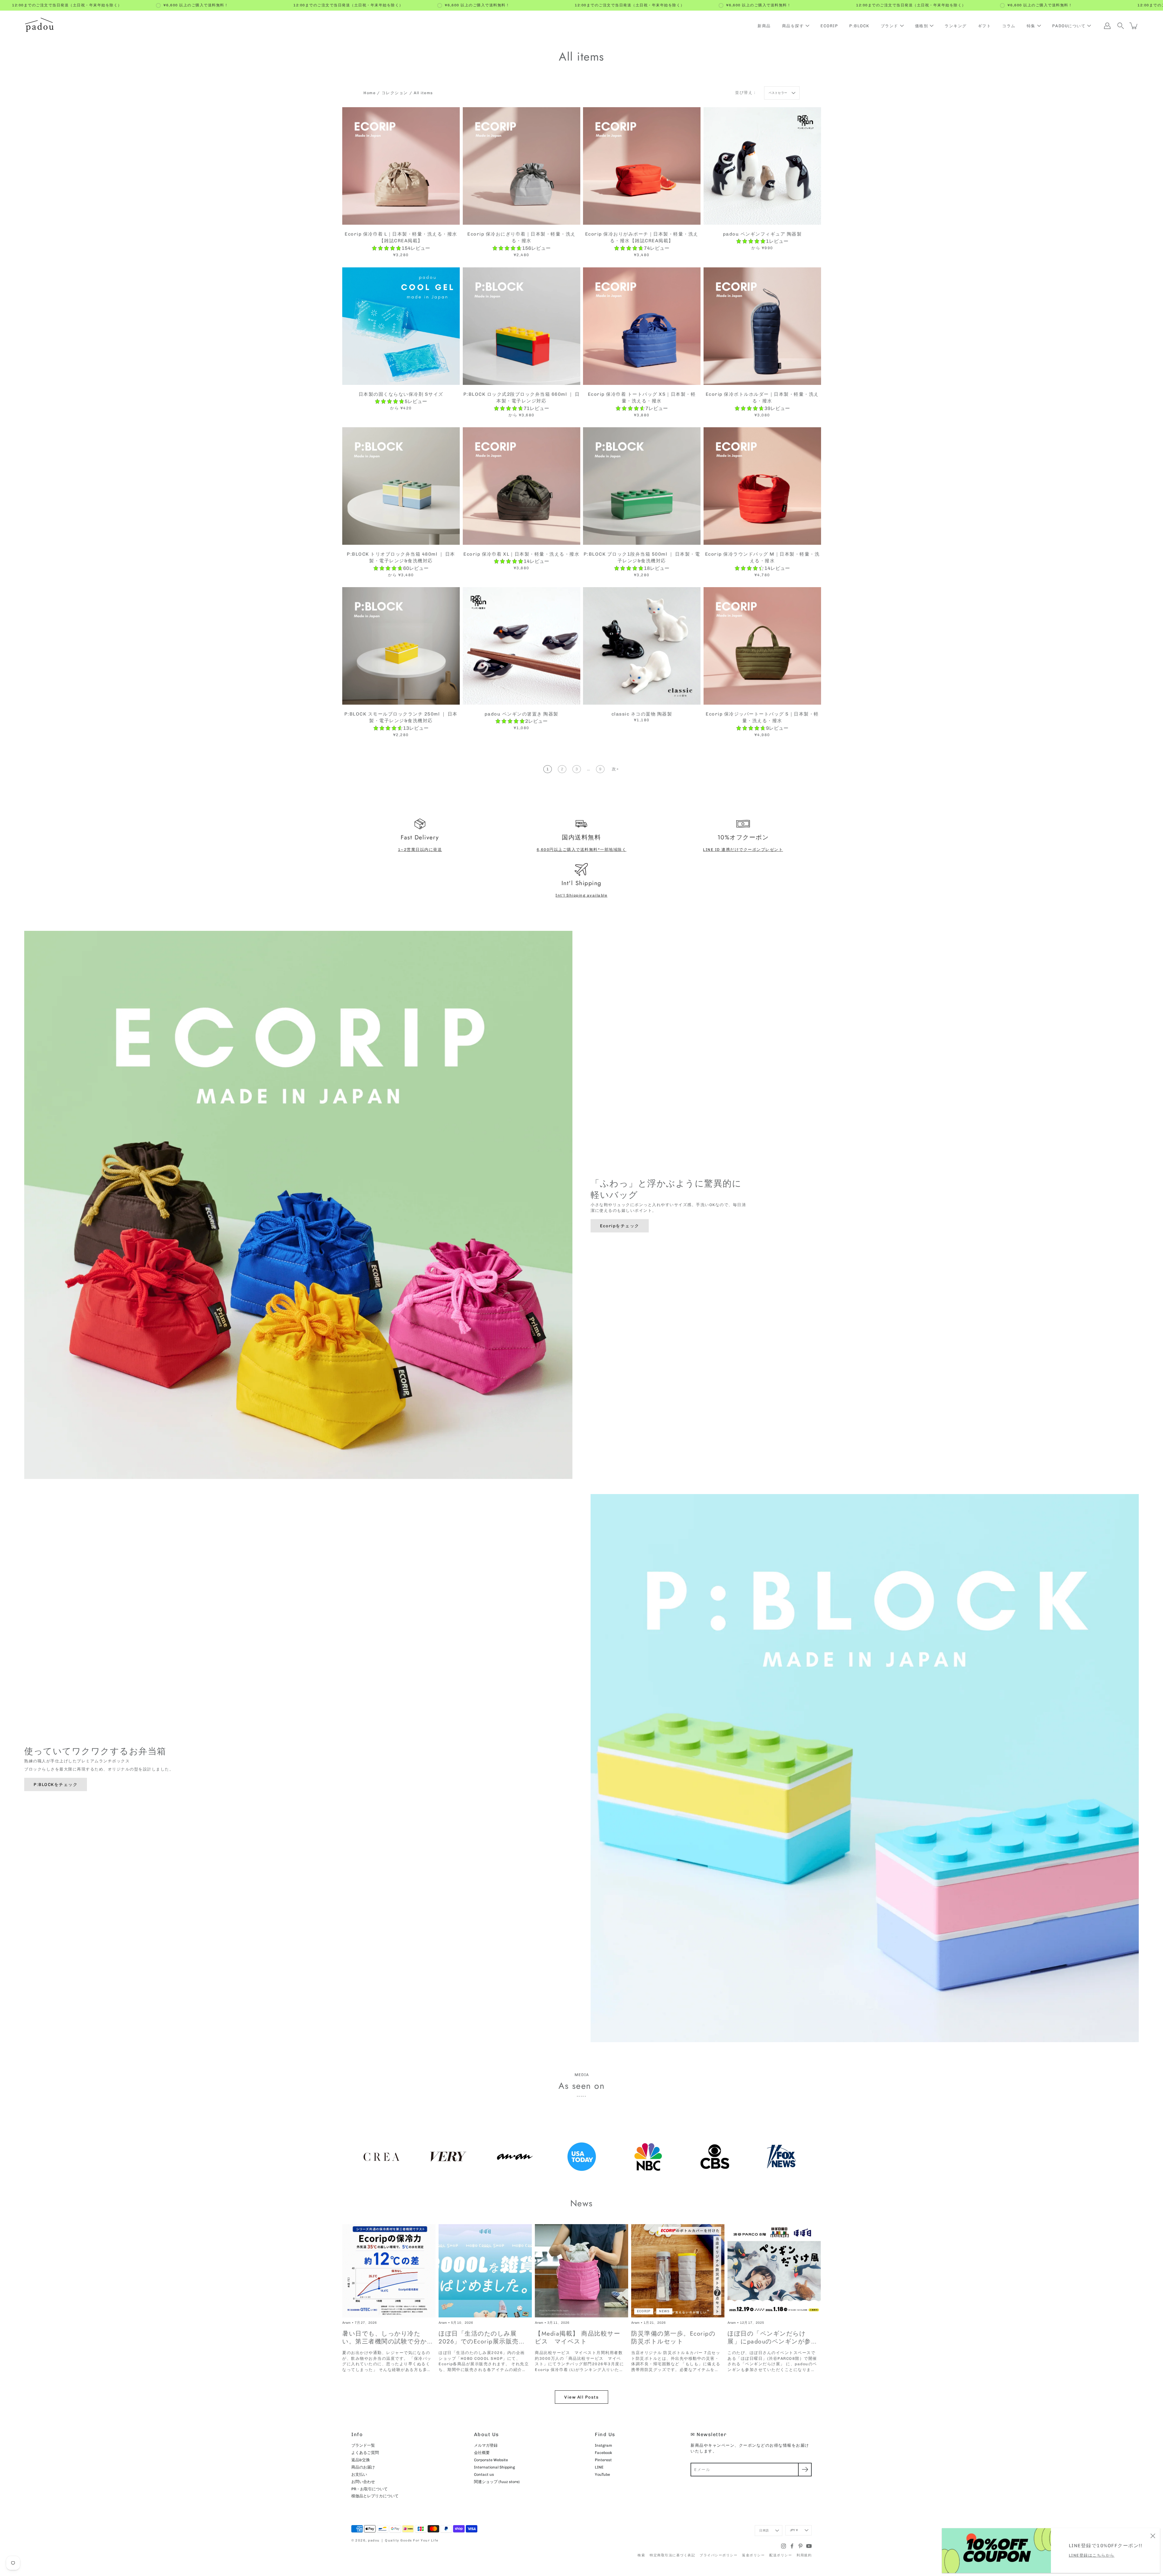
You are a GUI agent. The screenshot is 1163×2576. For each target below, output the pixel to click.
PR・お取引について (369, 2489)
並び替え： (746, 93)
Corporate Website (491, 2460)
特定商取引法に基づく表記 (672, 2555)
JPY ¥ (794, 2530)
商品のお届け (363, 2467)
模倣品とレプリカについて (375, 2496)
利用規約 (804, 2555)
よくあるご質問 (365, 2453)
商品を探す (793, 26)
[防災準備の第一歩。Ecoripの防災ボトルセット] (678, 2271)
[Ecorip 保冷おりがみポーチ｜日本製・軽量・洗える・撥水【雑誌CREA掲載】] (642, 166)
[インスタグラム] (784, 2546)
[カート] (1134, 26)
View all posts (581, 2397)
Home (369, 93)
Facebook (603, 2453)
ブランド (890, 26)
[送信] (805, 2470)
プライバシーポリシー (719, 2555)
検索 (641, 2555)
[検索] (1121, 26)
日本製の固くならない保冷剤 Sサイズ (401, 394)
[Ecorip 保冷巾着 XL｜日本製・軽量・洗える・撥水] (522, 486)
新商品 (764, 26)
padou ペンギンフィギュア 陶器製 (762, 234)
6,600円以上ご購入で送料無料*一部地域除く (582, 850)
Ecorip (829, 26)
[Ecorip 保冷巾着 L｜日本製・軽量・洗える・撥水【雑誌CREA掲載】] (401, 166)
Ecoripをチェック (620, 1226)
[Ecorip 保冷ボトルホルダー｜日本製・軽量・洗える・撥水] (762, 326)
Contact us (484, 2474)
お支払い (359, 2474)
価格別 (922, 26)
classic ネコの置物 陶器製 (642, 714)
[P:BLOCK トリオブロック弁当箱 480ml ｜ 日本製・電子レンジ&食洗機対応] (401, 486)
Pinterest (603, 2460)
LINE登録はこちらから (1092, 2555)
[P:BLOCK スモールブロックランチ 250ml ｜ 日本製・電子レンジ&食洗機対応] (401, 646)
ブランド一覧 (363, 2445)
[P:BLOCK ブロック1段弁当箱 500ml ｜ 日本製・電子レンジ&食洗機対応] (642, 486)
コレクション (395, 93)
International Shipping (494, 2467)
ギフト (985, 26)
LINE (599, 2467)
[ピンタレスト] (800, 2546)
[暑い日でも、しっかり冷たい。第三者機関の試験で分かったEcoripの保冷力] (389, 2271)
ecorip (644, 2311)
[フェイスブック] (792, 2546)
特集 (1031, 26)
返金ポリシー (753, 2555)
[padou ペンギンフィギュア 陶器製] (762, 166)
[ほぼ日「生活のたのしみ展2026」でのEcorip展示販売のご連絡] (485, 2271)
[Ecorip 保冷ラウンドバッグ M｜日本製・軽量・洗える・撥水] (762, 486)
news (664, 2311)
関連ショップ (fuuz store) (497, 2482)
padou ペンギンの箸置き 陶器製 (521, 714)
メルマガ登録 (486, 2445)
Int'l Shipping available (581, 895)
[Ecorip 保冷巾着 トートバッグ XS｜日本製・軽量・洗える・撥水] (642, 326)
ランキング (956, 26)
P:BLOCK (859, 26)
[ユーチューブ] (809, 2546)
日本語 (764, 2531)
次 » (615, 769)
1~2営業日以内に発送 (420, 850)
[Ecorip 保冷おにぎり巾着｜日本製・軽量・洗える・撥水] (522, 166)
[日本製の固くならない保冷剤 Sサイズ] (401, 326)
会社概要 (482, 2453)
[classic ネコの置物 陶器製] (642, 646)
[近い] (1153, 2535)
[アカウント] (1107, 26)
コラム (1009, 26)
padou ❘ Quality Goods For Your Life (403, 2540)
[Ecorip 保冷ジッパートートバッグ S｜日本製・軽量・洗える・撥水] (762, 646)
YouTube (602, 2474)
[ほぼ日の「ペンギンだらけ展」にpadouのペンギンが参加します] (774, 2271)
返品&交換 (361, 2460)
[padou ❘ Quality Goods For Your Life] (39, 26)
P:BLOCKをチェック (56, 1784)
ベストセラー (778, 93)
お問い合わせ (363, 2482)
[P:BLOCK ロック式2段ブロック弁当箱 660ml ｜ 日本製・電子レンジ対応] (522, 326)
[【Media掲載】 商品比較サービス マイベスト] (581, 2271)
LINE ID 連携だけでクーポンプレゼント (743, 850)
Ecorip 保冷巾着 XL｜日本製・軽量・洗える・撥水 (521, 554)
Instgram (603, 2445)
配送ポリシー (781, 2555)
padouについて (1069, 26)
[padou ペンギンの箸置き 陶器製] (522, 646)
